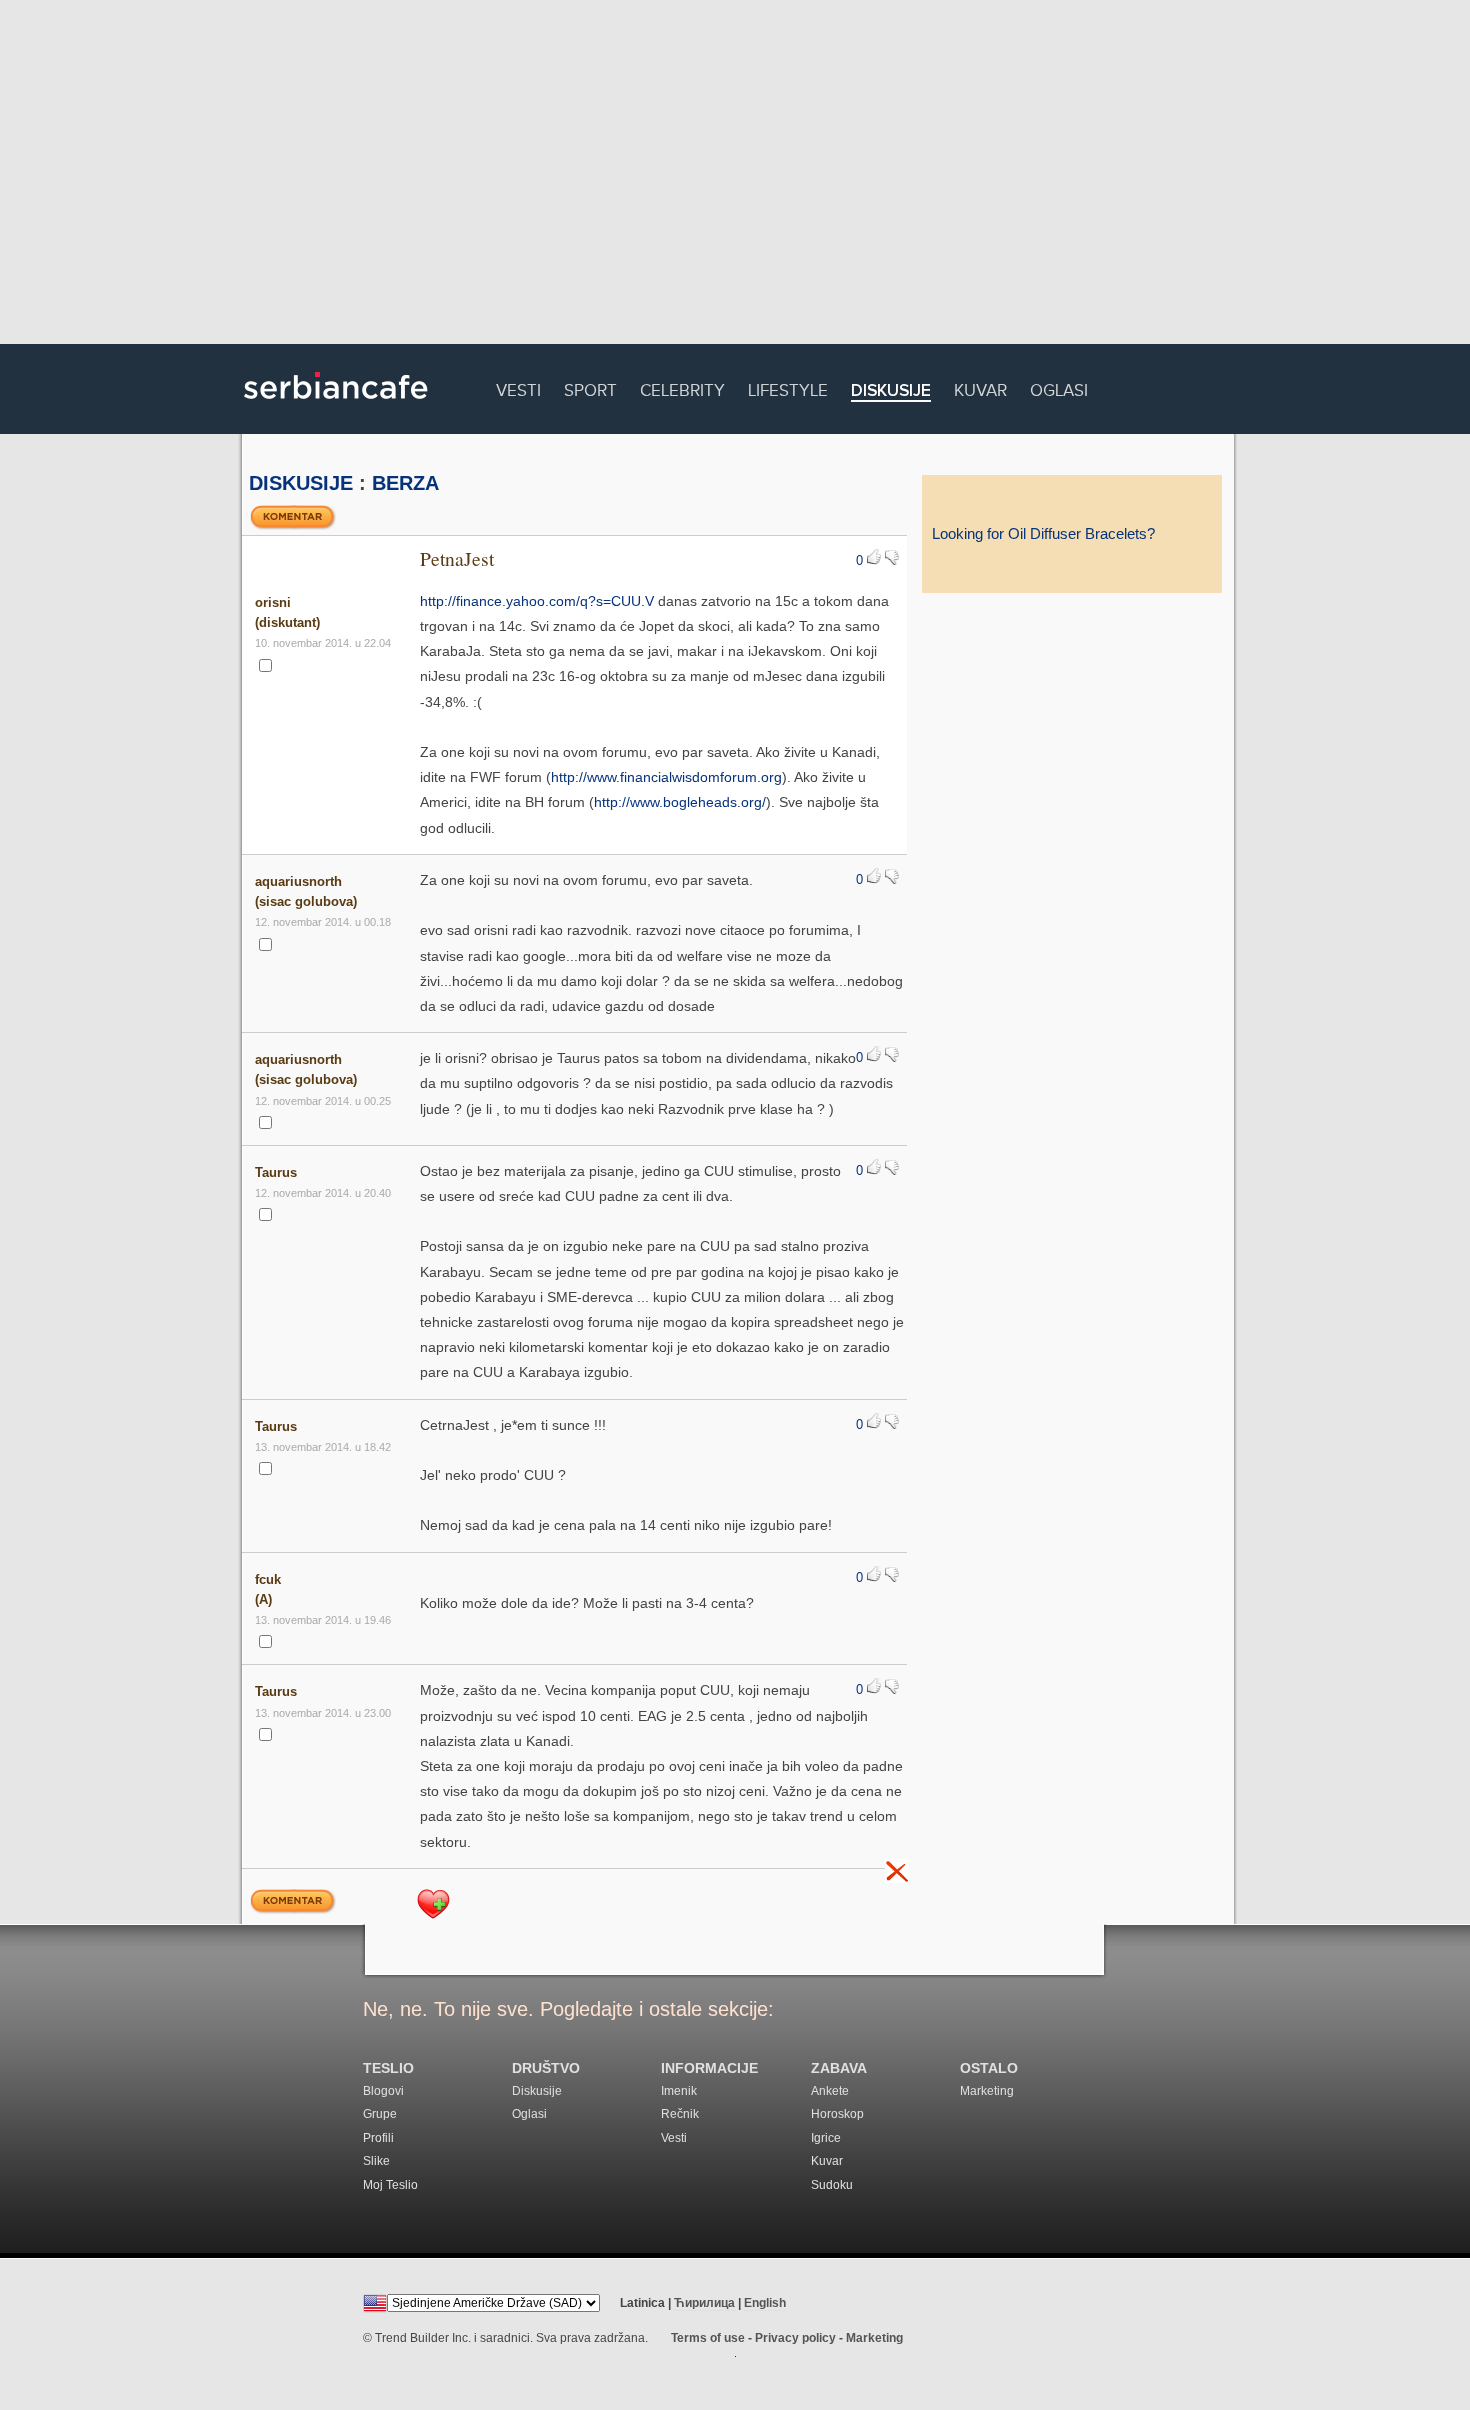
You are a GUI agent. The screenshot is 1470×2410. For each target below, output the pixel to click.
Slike (376, 2161)
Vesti (518, 387)
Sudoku (832, 2185)
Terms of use (708, 2338)
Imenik (679, 2091)
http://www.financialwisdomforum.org (666, 777)
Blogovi (383, 2091)
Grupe (380, 2114)
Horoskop (837, 2114)
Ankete (830, 2091)
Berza (405, 483)
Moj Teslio (390, 2185)
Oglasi (1059, 387)
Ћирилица (704, 2303)
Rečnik (680, 2114)
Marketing (987, 2091)
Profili (378, 2138)
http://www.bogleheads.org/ (680, 802)
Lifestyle (788, 387)
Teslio (388, 2068)
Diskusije (891, 391)
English (765, 2303)
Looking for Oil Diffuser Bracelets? (1043, 534)
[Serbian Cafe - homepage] (336, 406)
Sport (590, 387)
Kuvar (980, 387)
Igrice (826, 2138)
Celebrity (682, 387)
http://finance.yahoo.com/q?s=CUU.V (537, 601)
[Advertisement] (735, 175)
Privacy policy (795, 2338)
